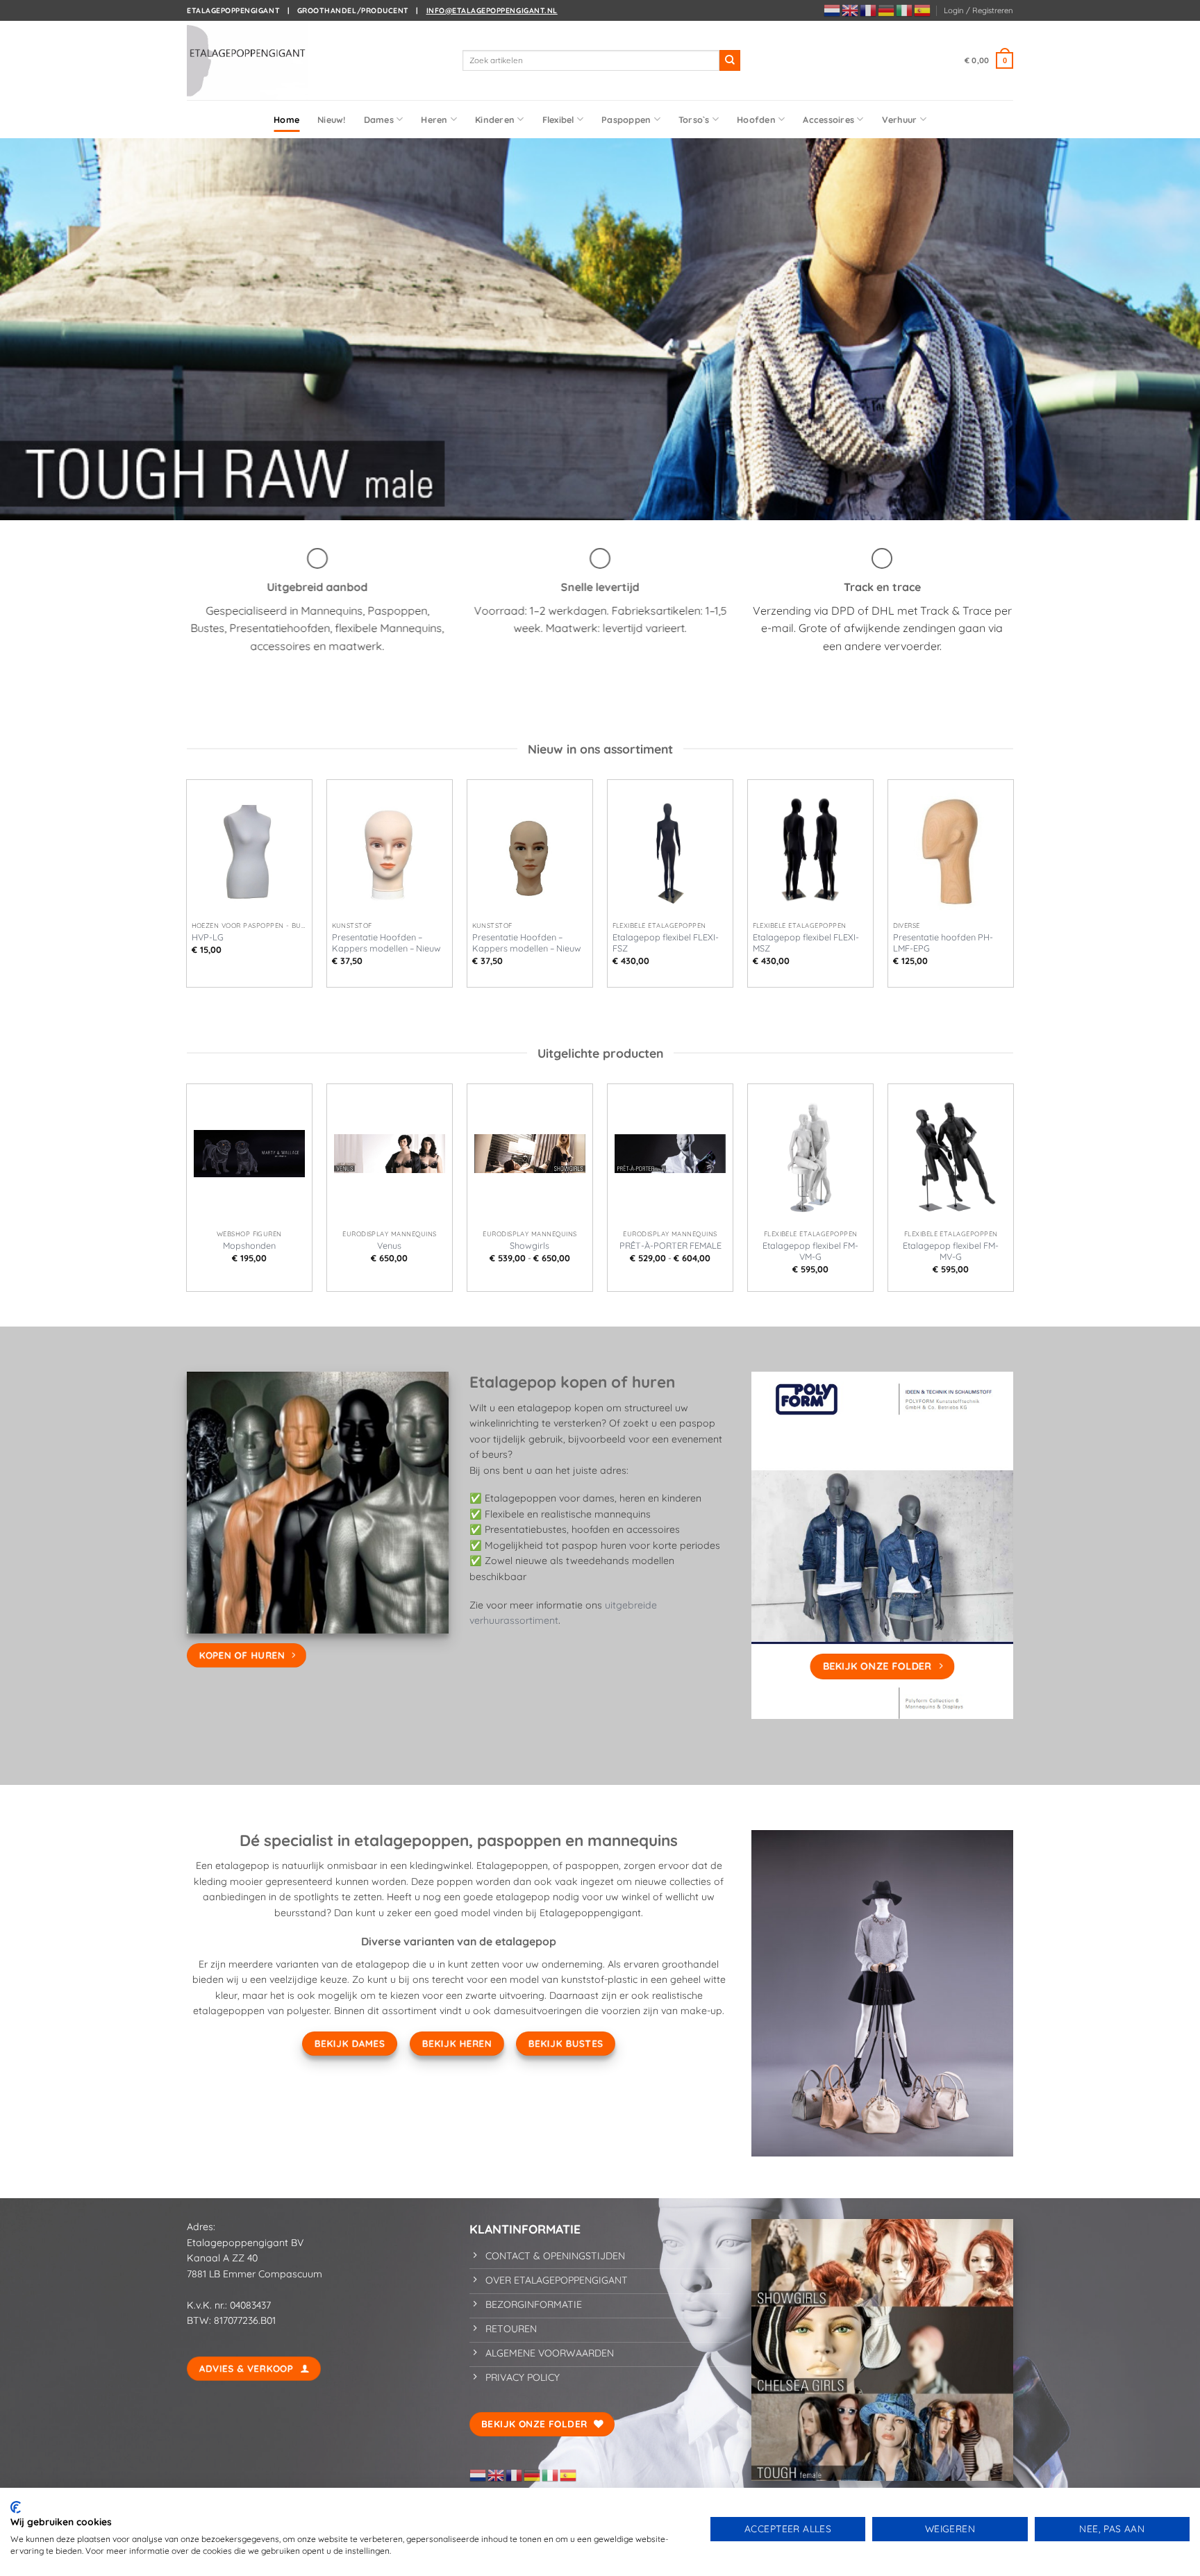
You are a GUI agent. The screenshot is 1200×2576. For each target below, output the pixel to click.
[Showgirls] (530, 1154)
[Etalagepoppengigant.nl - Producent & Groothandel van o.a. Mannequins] (256, 60)
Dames (379, 119)
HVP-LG (208, 937)
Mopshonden (249, 1245)
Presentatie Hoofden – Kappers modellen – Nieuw (386, 942)
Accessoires (828, 119)
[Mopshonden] (249, 1154)
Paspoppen (626, 119)
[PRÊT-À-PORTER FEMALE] (670, 1154)
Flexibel (558, 119)
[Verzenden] (730, 60)
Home (286, 119)
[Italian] (905, 10)
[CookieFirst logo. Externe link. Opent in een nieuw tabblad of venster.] (16, 2507)
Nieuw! (332, 119)
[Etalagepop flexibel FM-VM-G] (810, 1154)
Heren (434, 119)
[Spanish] (923, 10)
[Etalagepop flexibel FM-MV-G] (951, 1154)
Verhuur (900, 119)
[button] (978, 10)
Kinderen (495, 119)
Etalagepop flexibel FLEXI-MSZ (806, 942)
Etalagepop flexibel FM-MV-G (951, 1251)
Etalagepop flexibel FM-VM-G (810, 1251)
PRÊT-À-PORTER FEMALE (670, 1245)
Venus (389, 1245)
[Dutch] (833, 10)
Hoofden (756, 119)
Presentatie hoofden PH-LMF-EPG (943, 942)
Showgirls (530, 1245)
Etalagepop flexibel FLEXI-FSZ (666, 942)
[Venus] (390, 1154)
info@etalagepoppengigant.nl (492, 10)
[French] (869, 10)
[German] (887, 10)
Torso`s (694, 119)
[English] (851, 10)
